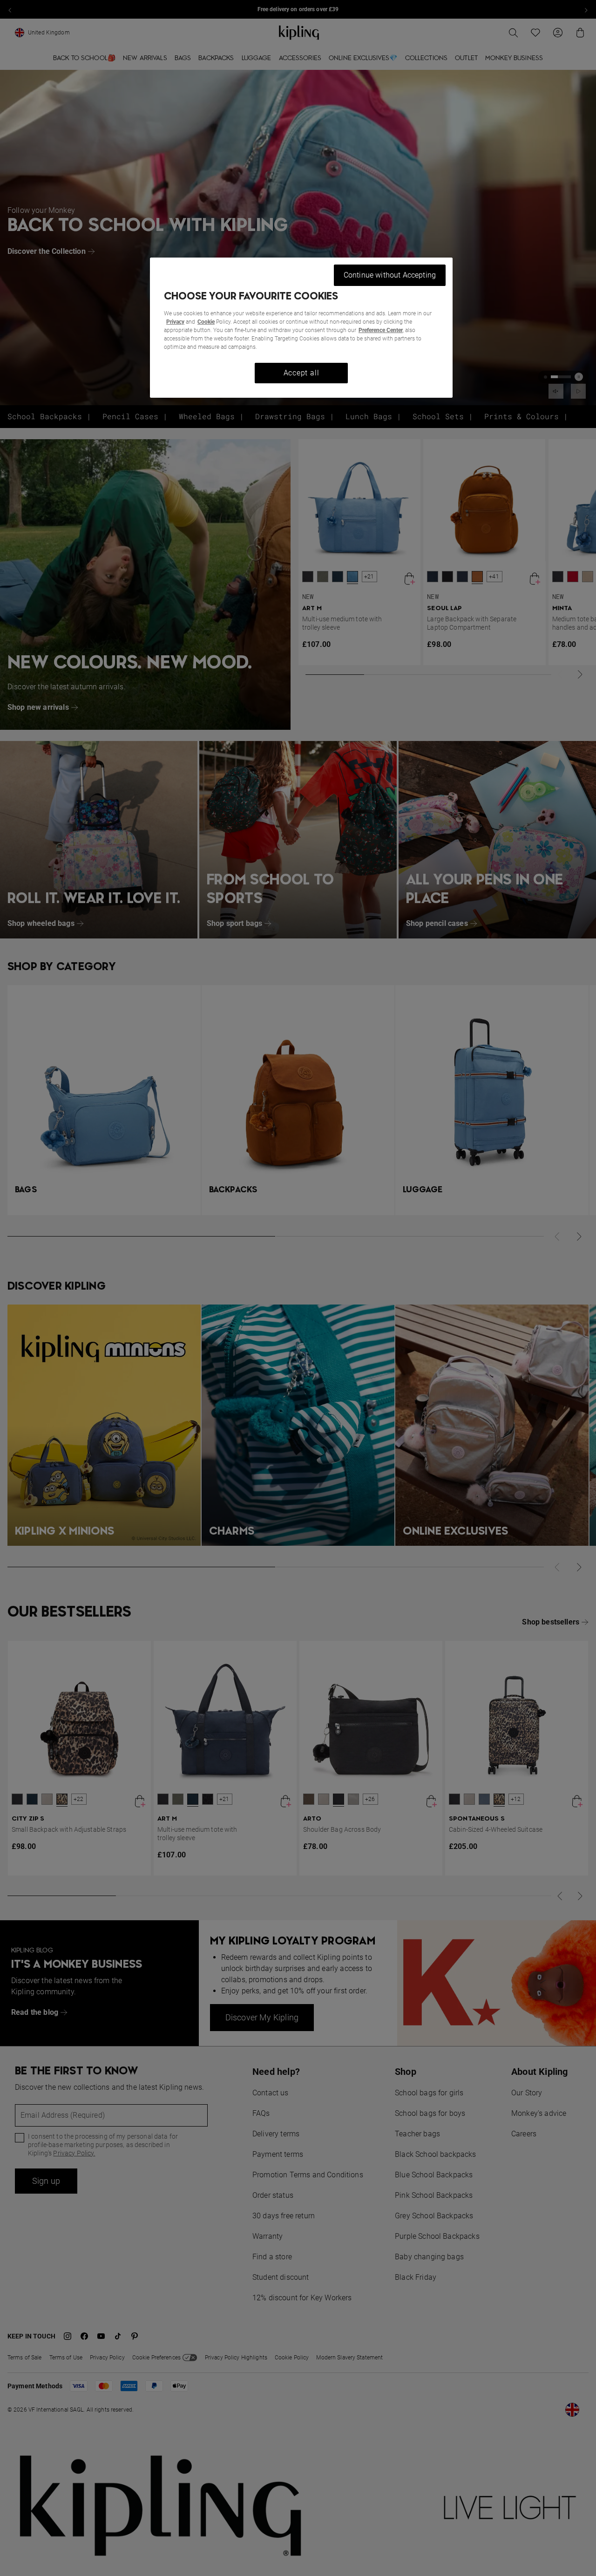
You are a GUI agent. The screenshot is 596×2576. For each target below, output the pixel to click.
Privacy (175, 322)
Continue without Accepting (390, 275)
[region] (301, 328)
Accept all (301, 373)
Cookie (206, 322)
